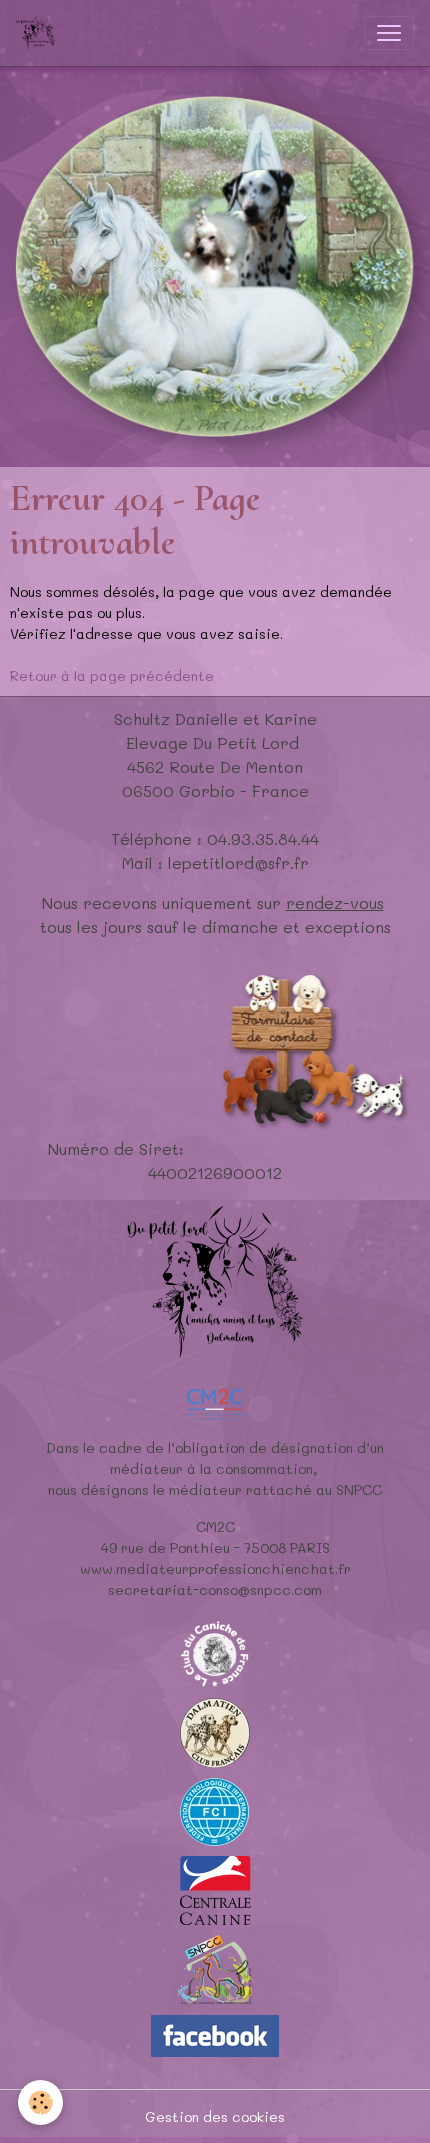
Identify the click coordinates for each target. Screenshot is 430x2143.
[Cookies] (40, 2102)
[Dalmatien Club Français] (215, 1731)
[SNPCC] (215, 1968)
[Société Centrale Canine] (215, 1888)
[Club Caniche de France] (215, 1652)
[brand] (39, 33)
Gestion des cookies (215, 2116)
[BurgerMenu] (389, 33)
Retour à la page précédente (112, 675)
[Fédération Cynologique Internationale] (215, 1810)
